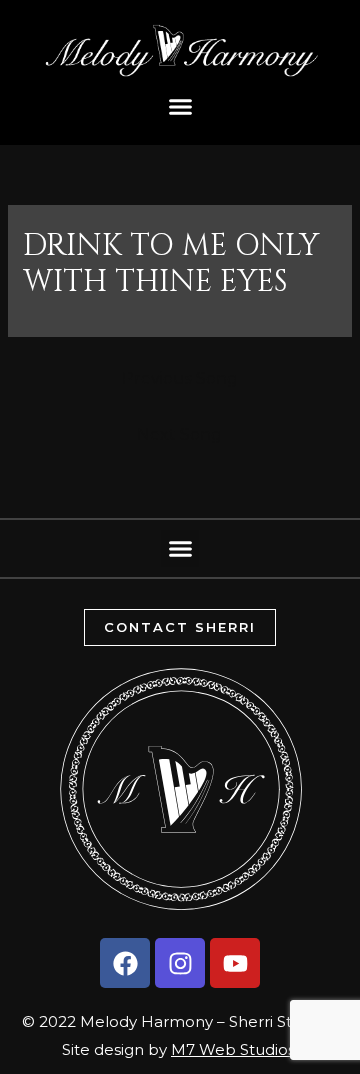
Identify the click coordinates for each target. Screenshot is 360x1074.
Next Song (179, 434)
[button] (180, 107)
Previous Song (180, 378)
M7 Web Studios (233, 1049)
